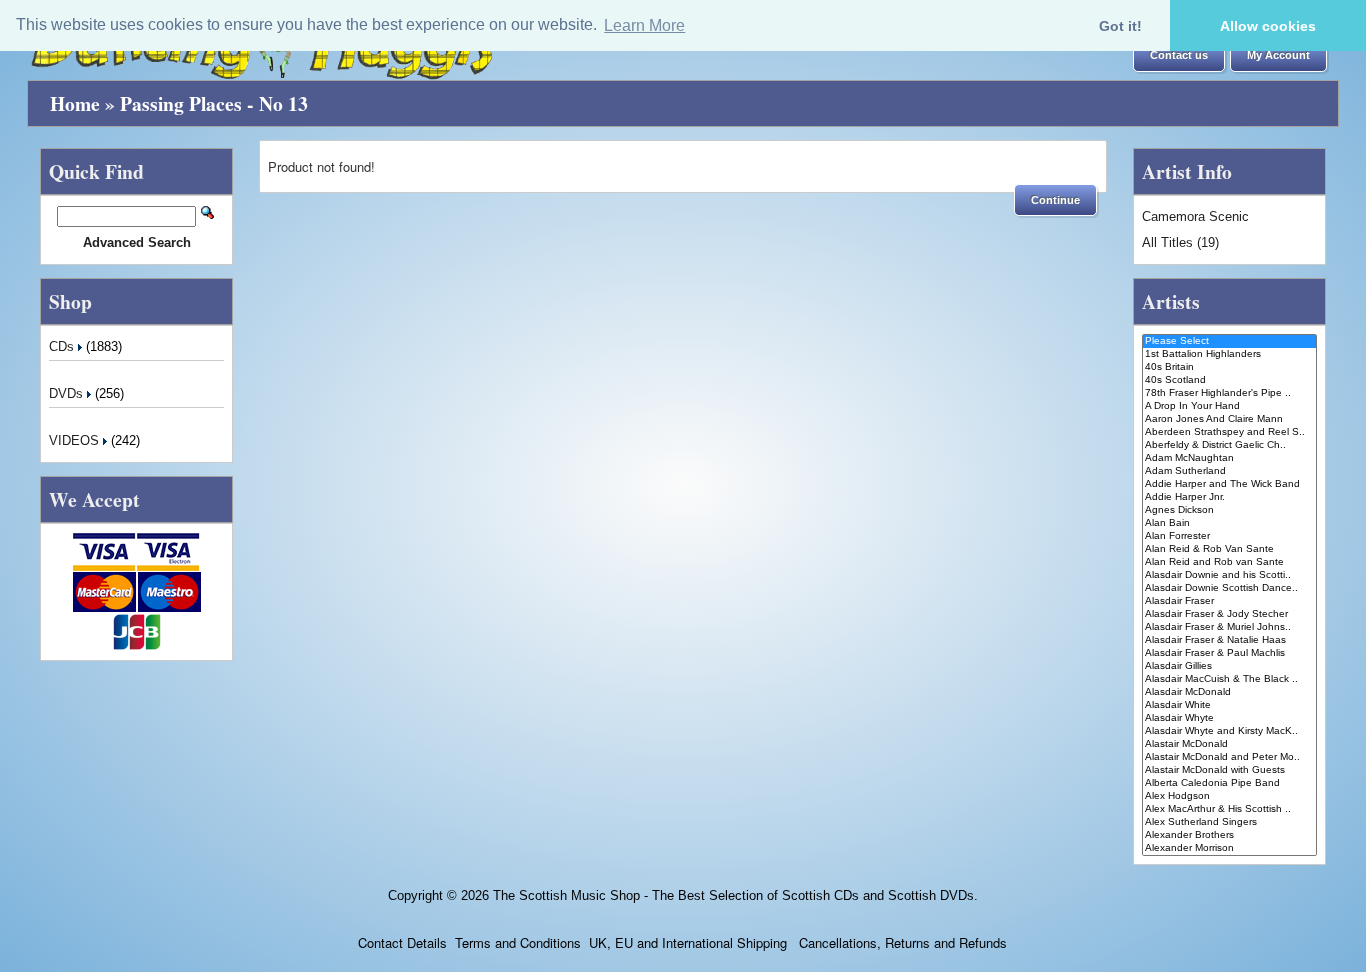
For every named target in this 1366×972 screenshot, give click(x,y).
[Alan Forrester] (1229, 536)
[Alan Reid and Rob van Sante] (1229, 562)
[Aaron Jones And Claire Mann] (1229, 419)
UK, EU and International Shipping (688, 942)
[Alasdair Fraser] (1229, 601)
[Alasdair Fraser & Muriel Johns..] (1229, 627)
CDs (63, 346)
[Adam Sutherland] (1229, 471)
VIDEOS (76, 440)
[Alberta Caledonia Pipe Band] (1229, 783)
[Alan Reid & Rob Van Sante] (1229, 549)
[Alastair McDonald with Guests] (1229, 770)
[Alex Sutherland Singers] (1229, 822)
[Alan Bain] (1229, 523)
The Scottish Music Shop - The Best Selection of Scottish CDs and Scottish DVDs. (735, 895)
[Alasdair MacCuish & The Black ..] (1229, 679)
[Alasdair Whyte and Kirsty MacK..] (1229, 731)
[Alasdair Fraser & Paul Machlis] (1229, 653)
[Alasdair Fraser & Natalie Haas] (1229, 640)
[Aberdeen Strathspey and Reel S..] (1229, 432)
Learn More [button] (644, 25)
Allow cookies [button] (1268, 26)
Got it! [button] (1120, 26)
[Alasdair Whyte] (1229, 718)
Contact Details (402, 942)
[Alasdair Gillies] (1229, 666)
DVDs (68, 393)
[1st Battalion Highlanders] (1229, 354)
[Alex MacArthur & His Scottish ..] (1229, 809)
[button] (1179, 56)
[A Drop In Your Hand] (1229, 406)
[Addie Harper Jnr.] (1229, 497)
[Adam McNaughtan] (1229, 458)
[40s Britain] (1229, 367)
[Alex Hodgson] (1229, 796)
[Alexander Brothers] (1229, 835)
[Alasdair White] (1229, 705)
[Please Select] (1229, 341)
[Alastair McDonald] (1229, 744)
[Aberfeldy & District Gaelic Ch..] (1229, 445)
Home (75, 103)
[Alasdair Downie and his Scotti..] (1229, 575)
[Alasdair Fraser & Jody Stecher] (1229, 614)
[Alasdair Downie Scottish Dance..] (1229, 588)
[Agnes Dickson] (1229, 510)
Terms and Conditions (518, 942)
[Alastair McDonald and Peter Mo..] (1229, 757)
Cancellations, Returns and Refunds (901, 942)
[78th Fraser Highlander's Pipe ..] (1229, 393)
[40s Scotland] (1229, 380)
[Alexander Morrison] (1229, 848)
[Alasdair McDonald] (1229, 692)
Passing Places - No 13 (214, 103)
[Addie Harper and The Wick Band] (1229, 484)
